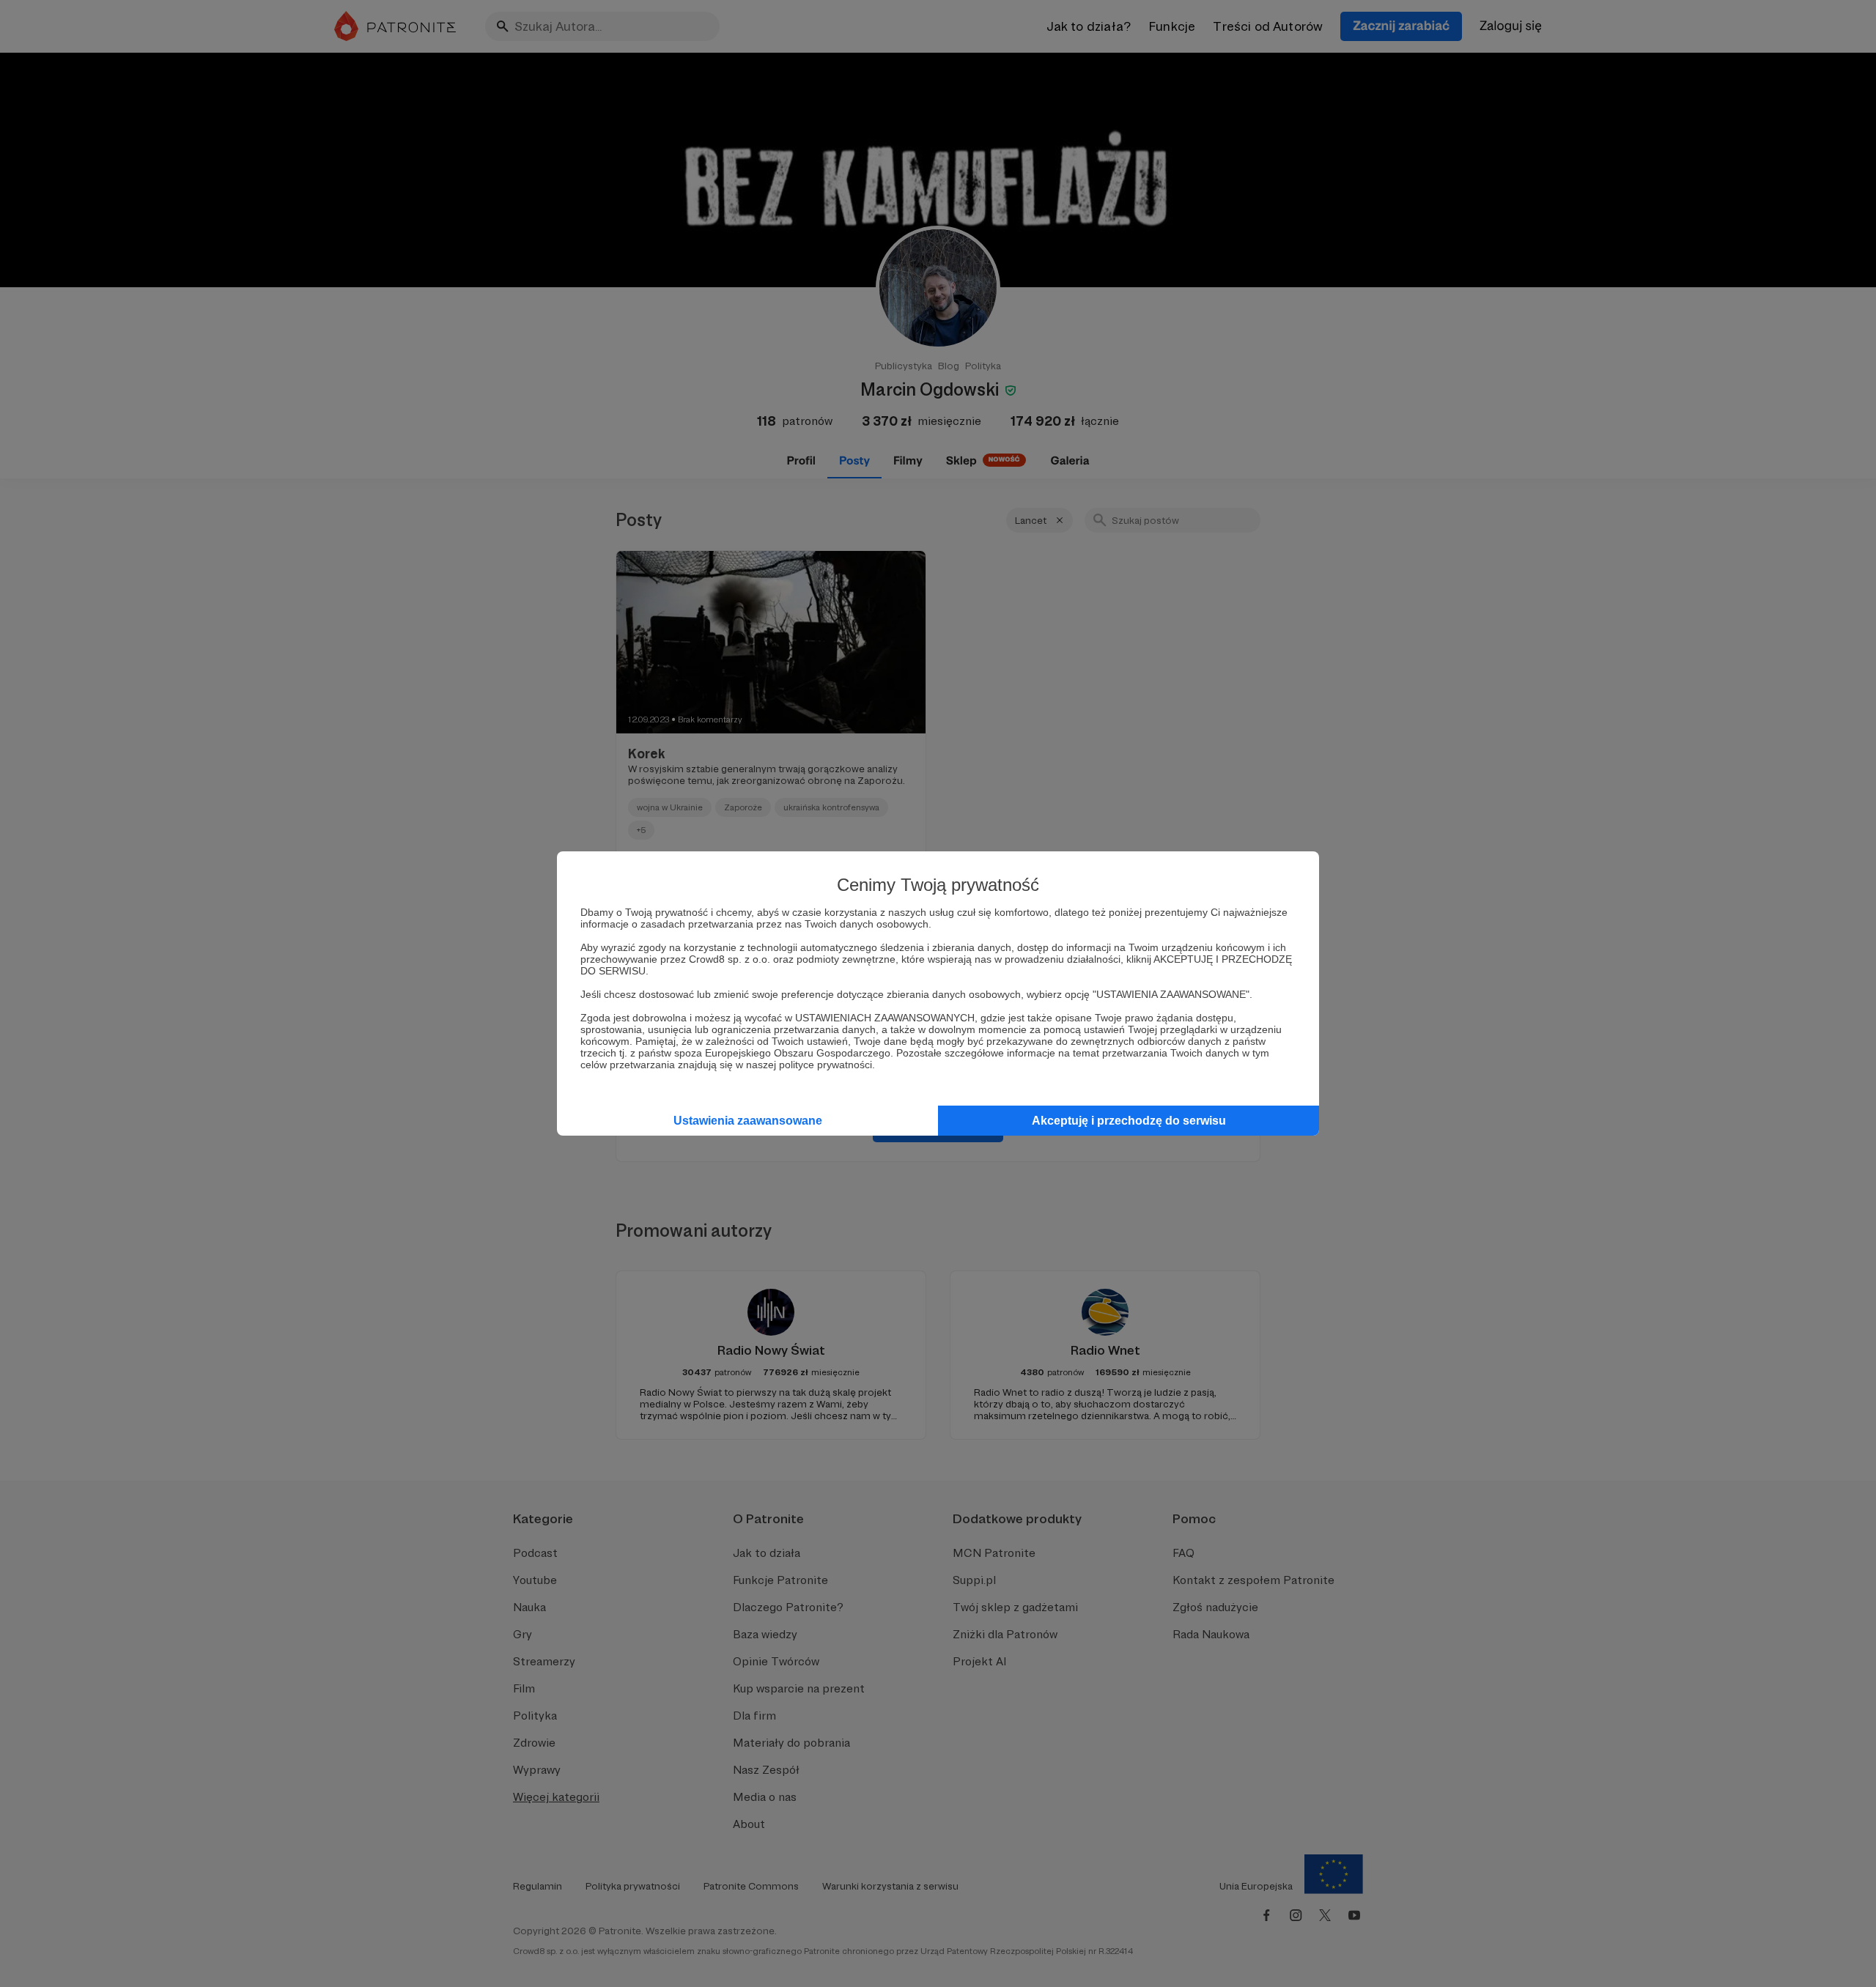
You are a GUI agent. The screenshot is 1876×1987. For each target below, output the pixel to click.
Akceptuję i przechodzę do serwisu (1129, 1121)
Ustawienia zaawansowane (748, 1121)
